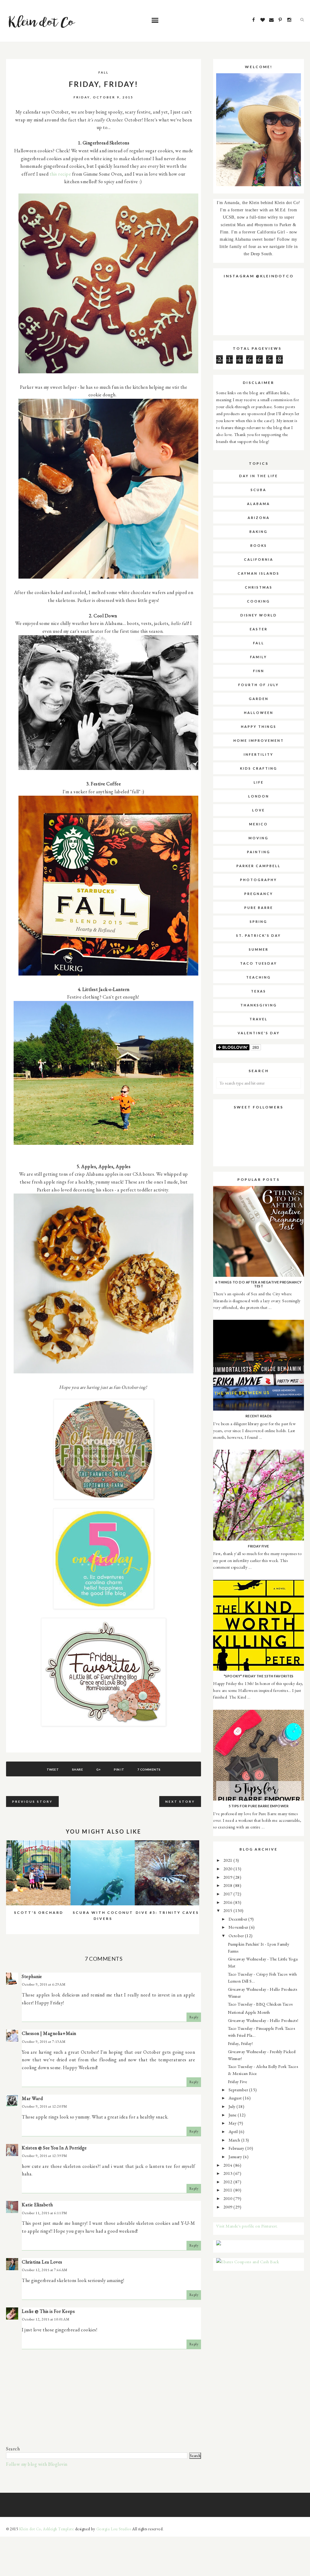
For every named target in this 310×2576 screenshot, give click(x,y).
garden (259, 699)
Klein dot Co (30, 2529)
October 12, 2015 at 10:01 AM (46, 2319)
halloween (259, 713)
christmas (259, 587)
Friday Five (238, 2081)
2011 (229, 2190)
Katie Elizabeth (37, 2205)
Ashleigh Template (59, 2529)
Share (78, 1769)
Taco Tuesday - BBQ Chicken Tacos (261, 2004)
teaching (259, 977)
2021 (229, 1860)
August (236, 2098)
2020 (229, 1869)
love (259, 810)
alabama (259, 504)
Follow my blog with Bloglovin (37, 2464)
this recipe (60, 174)
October (237, 1935)
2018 (229, 1885)
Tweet (53, 1769)
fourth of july (259, 685)
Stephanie (32, 1976)
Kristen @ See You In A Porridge (54, 2148)
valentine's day (259, 1033)
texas (259, 991)
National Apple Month (249, 2012)
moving (259, 838)
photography (259, 880)
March (235, 2140)
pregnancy (259, 894)
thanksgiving (259, 1005)
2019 (229, 1877)
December (239, 1919)
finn (259, 671)
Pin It (119, 1769)
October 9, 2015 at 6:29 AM (44, 1984)
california (259, 559)
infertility (259, 754)
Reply (194, 2017)
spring (259, 921)
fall (104, 72)
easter (259, 629)
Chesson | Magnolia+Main (49, 2033)
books (259, 545)
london (259, 796)
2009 (229, 2207)
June (233, 2115)
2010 (229, 2198)
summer (259, 949)
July (233, 2106)
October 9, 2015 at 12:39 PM (45, 2156)
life (259, 782)
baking (259, 532)
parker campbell (259, 866)
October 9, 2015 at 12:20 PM (45, 2106)
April (234, 2131)
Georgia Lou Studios (114, 2529)
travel (259, 1019)
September (239, 2090)
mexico (259, 824)
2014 (229, 2165)
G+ (99, 1769)
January (236, 2157)
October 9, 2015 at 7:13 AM (44, 2042)
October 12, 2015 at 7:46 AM (45, 2270)
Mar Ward (32, 2098)
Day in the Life (259, 476)
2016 (229, 1902)
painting (259, 852)
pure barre (259, 908)
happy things (259, 727)
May (233, 2123)
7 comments (149, 1769)
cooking (259, 601)
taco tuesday (259, 963)
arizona (259, 518)
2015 (229, 1910)
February (237, 2148)
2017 (229, 1894)
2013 (229, 2173)
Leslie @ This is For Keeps (48, 2311)
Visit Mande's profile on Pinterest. (247, 2226)
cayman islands (259, 573)
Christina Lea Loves (42, 2262)
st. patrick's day (259, 935)
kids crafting (259, 768)
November (239, 1927)
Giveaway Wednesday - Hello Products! (263, 2020)
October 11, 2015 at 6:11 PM (45, 2213)
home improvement (259, 740)
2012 (229, 2182)
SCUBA (259, 490)
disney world (259, 615)
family (259, 657)
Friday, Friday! (241, 2043)
